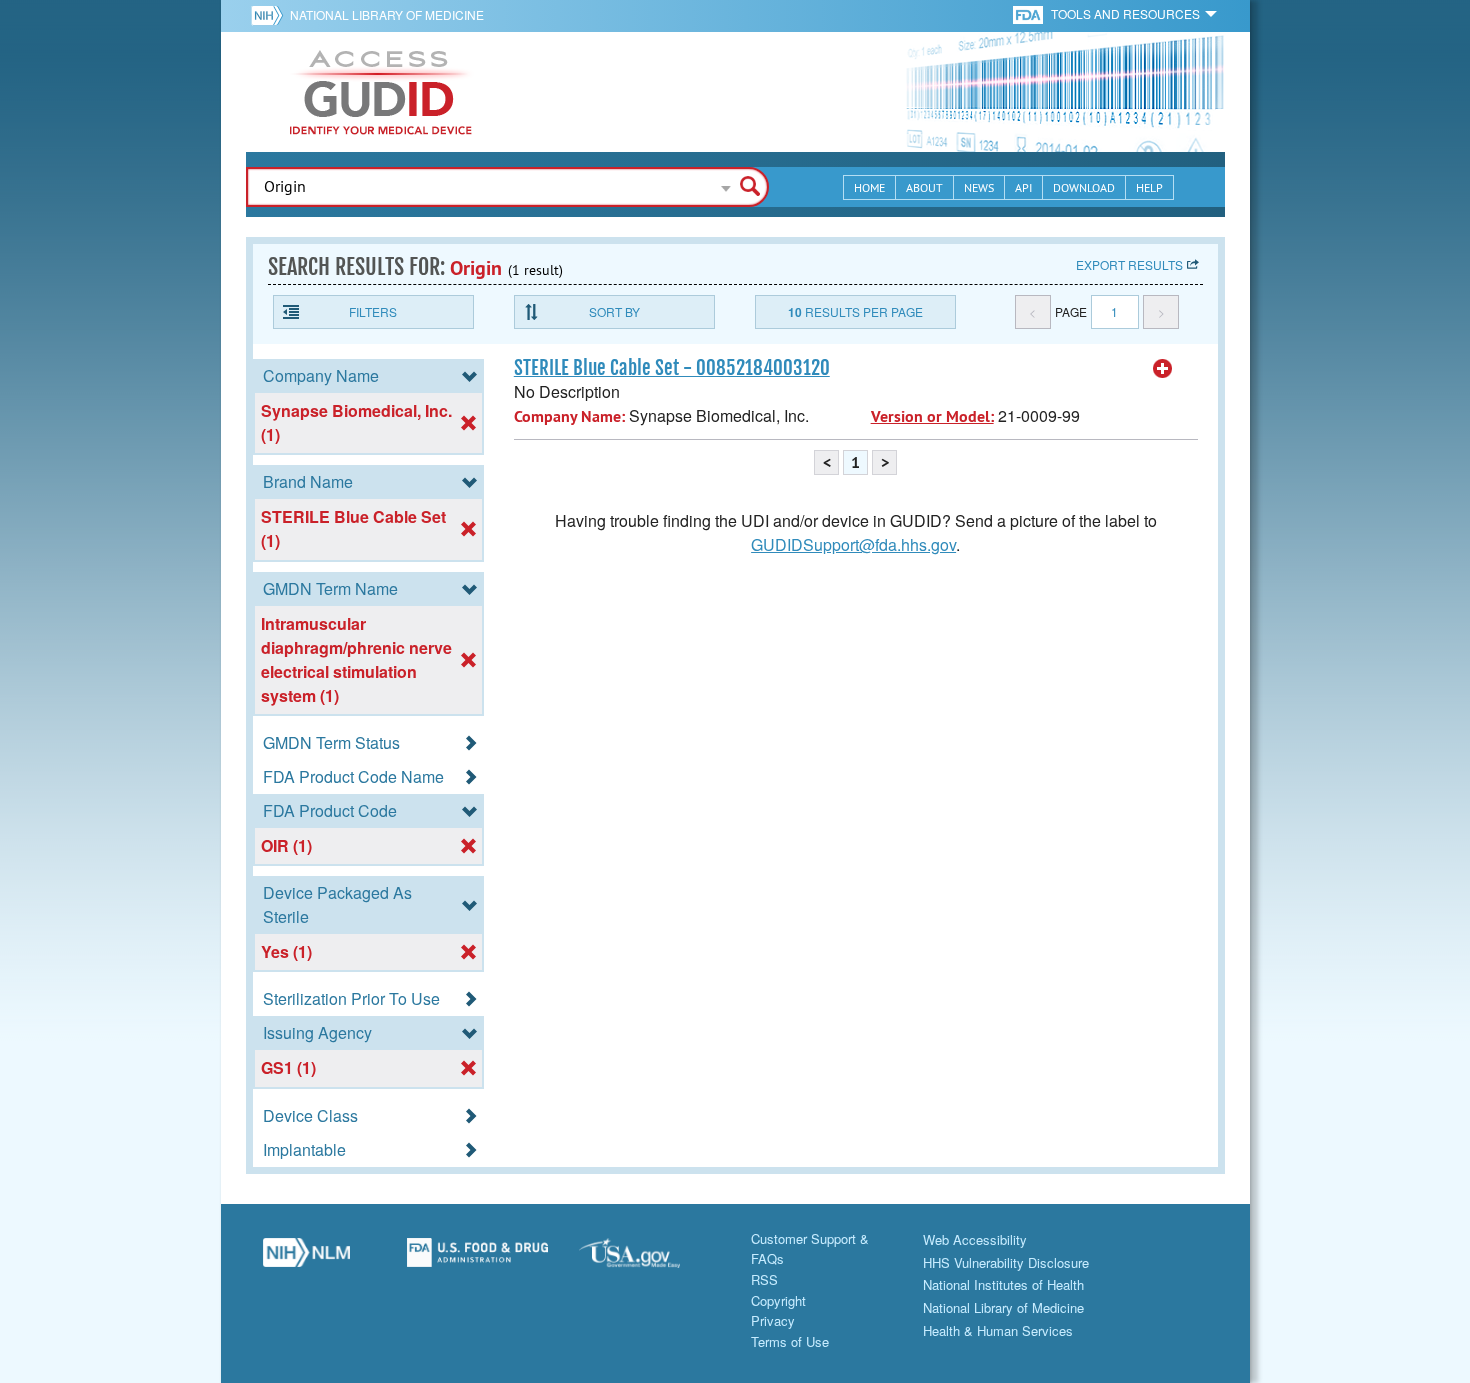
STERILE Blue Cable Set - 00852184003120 (672, 368)
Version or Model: (932, 416)
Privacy (773, 1320)
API (1023, 187)
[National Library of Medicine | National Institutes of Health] (307, 1260)
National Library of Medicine (387, 14)
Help (1149, 187)
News (979, 187)
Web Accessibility (975, 1239)
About (924, 187)
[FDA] (1029, 13)
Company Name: (569, 416)
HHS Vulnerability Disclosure (1006, 1262)
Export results (1129, 264)
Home (869, 187)
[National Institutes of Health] (270, 15)
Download (1084, 187)
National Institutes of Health (1003, 1284)
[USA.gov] (650, 1260)
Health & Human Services (998, 1330)
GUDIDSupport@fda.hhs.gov (853, 544)
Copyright (778, 1300)
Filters (373, 311)
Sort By (614, 311)
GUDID (381, 92)
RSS (764, 1279)
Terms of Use (790, 1341)
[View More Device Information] (1163, 369)
